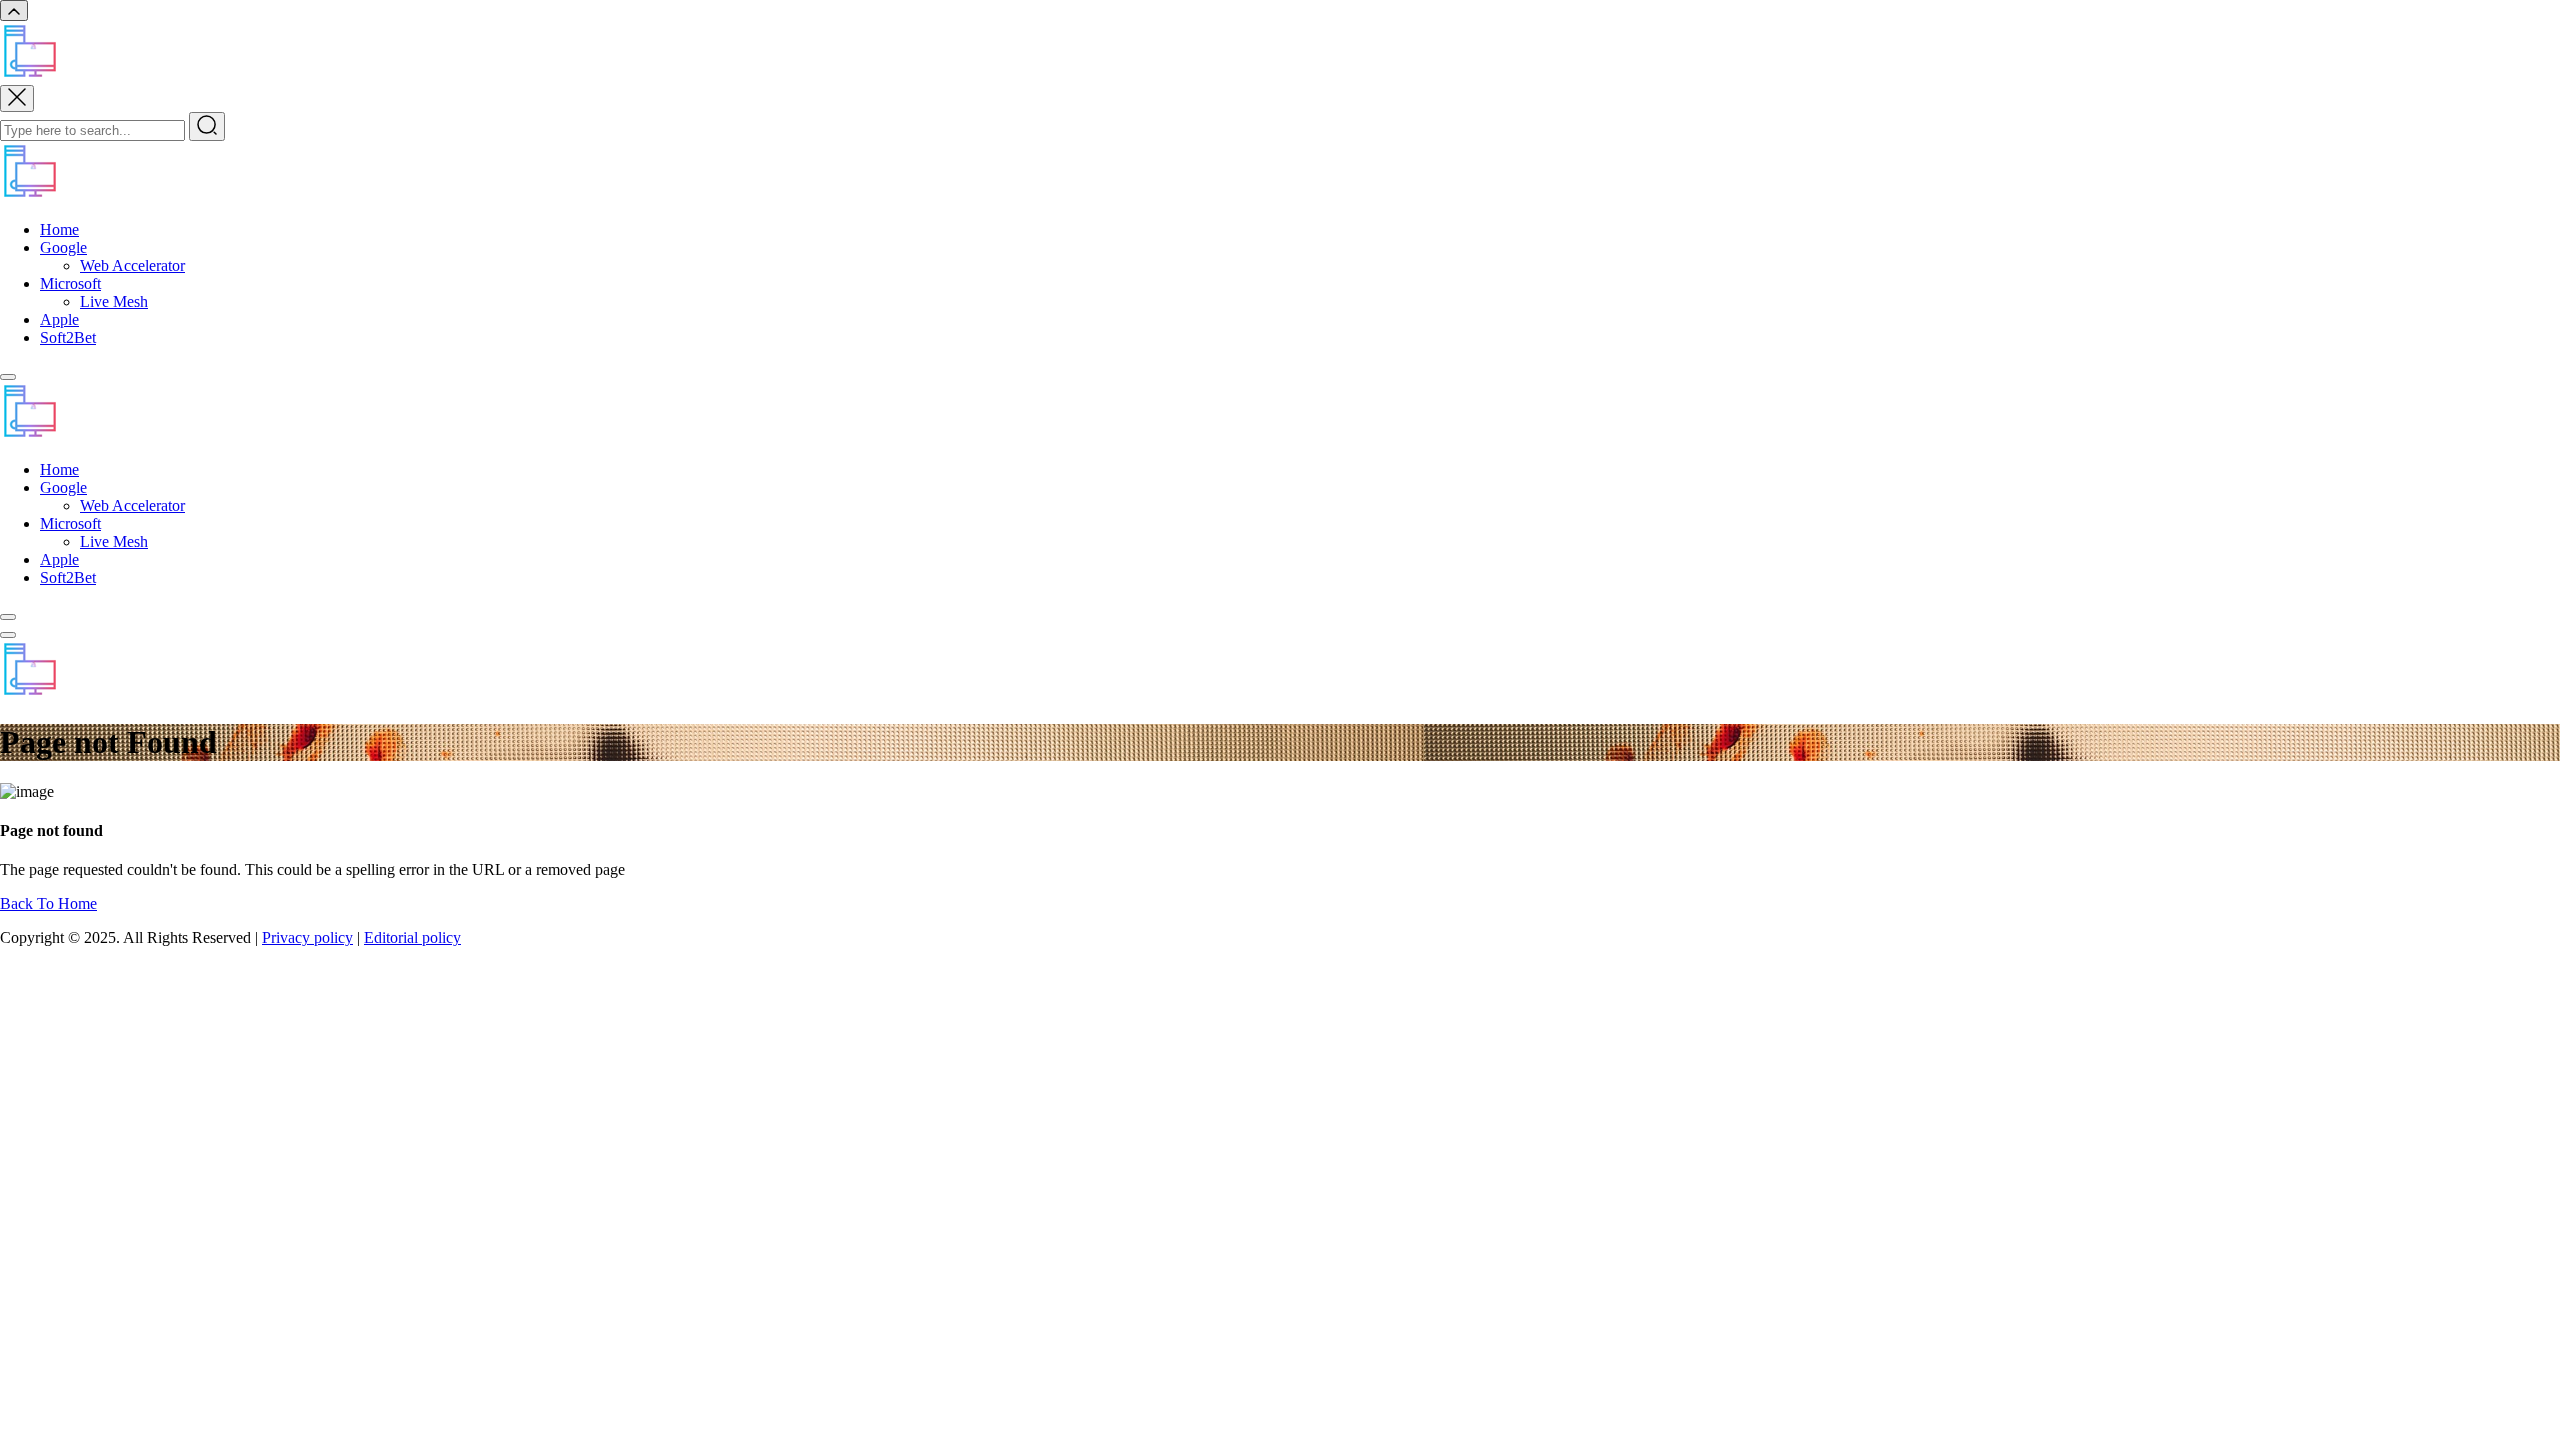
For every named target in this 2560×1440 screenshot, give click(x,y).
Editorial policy (412, 937)
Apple (59, 319)
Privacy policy (307, 937)
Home (59, 229)
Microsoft (70, 283)
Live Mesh (114, 301)
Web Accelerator (132, 265)
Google (63, 247)
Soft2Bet (68, 337)
